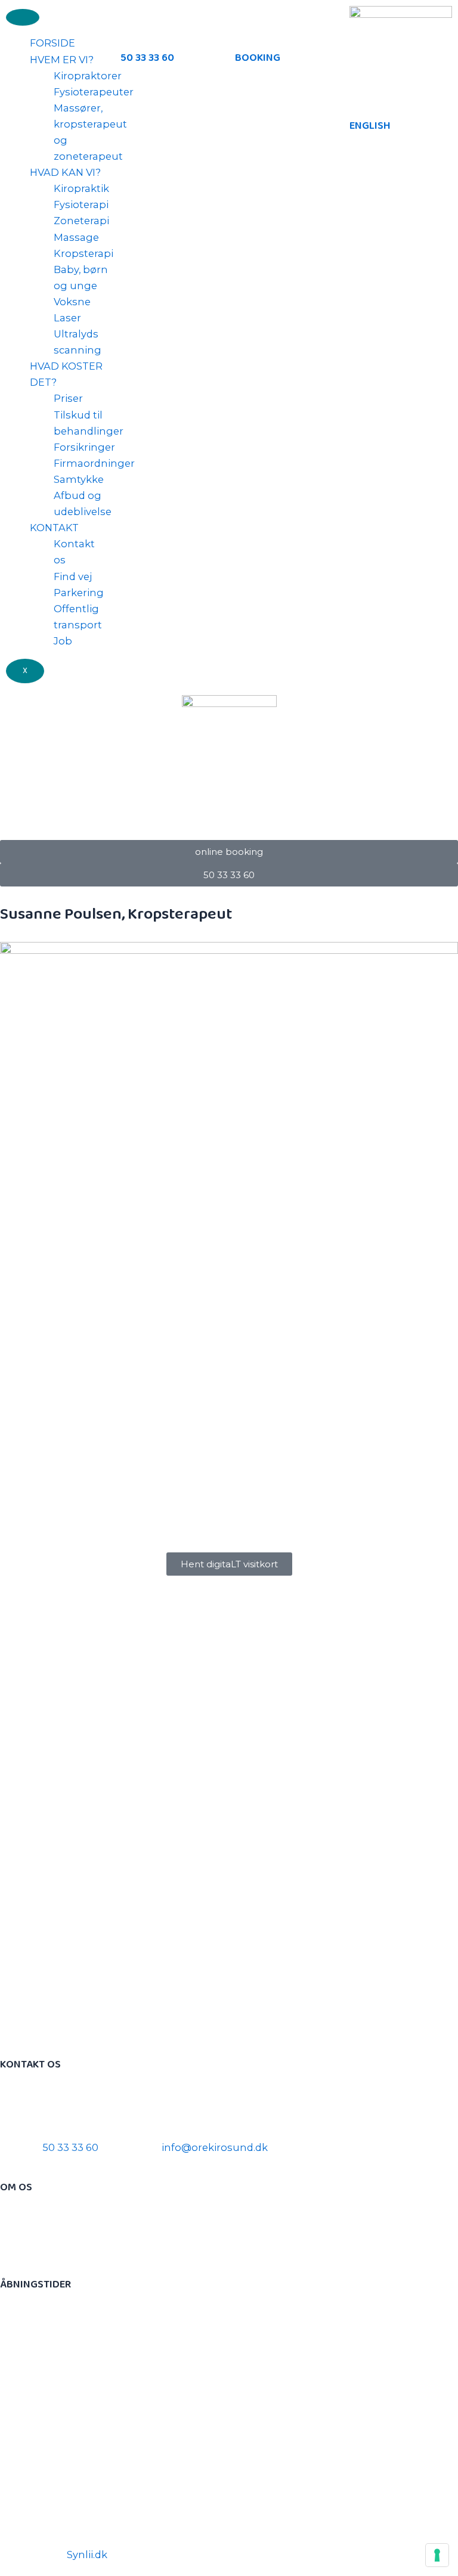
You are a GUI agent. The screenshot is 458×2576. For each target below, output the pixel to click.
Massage (76, 237)
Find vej (73, 576)
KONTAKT (54, 528)
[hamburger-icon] (23, 17)
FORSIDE (52, 43)
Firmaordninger (94, 463)
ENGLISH (370, 126)
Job (63, 641)
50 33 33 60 (147, 58)
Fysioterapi (81, 204)
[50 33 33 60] (135, 21)
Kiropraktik (81, 188)
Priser (68, 398)
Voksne (72, 302)
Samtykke (79, 479)
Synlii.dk (87, 2555)
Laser (67, 318)
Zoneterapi (81, 221)
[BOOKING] (250, 21)
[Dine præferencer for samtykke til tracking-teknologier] (437, 2555)
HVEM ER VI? (62, 60)
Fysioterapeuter (94, 92)
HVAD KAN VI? (65, 172)
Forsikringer (84, 447)
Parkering (79, 593)
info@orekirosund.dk (215, 2147)
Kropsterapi (83, 253)
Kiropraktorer (88, 76)
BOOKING (258, 58)
